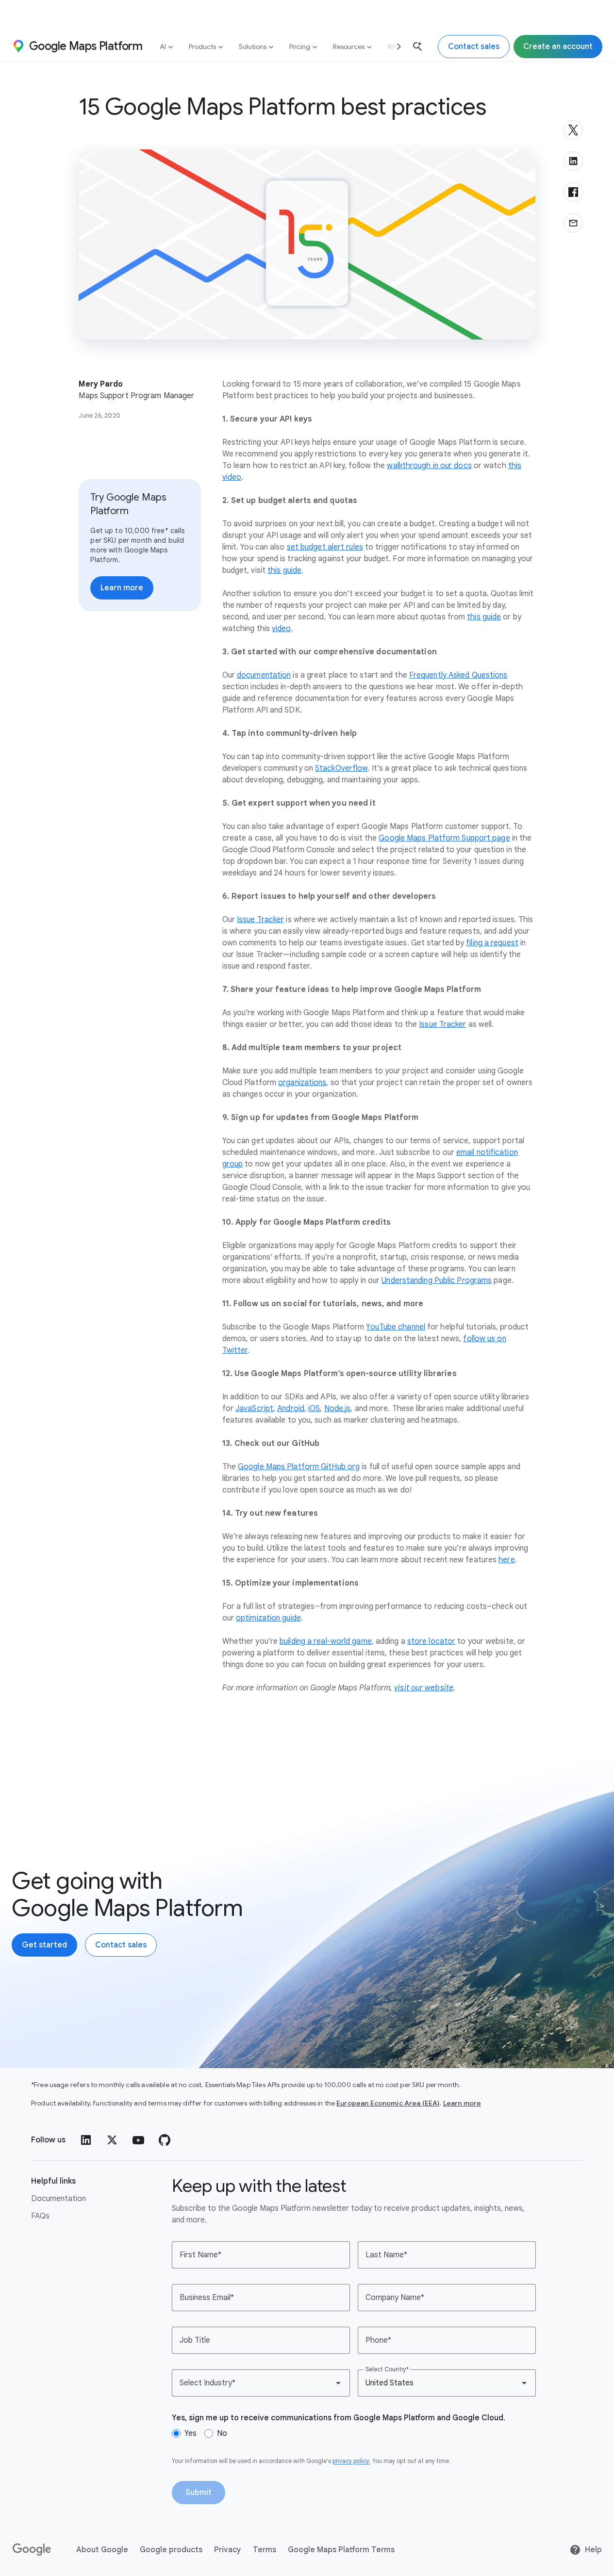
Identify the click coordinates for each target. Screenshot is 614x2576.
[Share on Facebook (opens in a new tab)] (573, 192)
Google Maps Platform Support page (444, 838)
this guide (284, 570)
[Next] (395, 46)
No (222, 2433)
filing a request (492, 943)
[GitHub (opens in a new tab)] (165, 2140)
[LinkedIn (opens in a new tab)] (86, 2140)
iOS (314, 1409)
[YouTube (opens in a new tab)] (138, 2140)
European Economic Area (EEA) (388, 2103)
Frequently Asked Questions (458, 675)
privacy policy (351, 2461)
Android (291, 1409)
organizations (302, 1083)
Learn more (462, 2103)
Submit (199, 2493)
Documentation (58, 2199)
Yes (191, 2433)
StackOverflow (341, 768)
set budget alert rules (325, 547)
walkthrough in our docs (429, 466)
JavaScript (254, 1409)
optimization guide (268, 1618)
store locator (431, 1641)
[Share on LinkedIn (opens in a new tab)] (573, 161)
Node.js (338, 1409)
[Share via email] (573, 223)
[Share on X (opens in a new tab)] (573, 130)
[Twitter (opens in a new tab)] (112, 2140)
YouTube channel (396, 1327)
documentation (264, 675)
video (282, 629)
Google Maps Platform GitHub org (299, 1467)
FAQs (40, 2216)
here (506, 1560)
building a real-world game (326, 1641)
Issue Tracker (260, 920)
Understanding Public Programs (437, 1280)
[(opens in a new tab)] (33, 2550)
